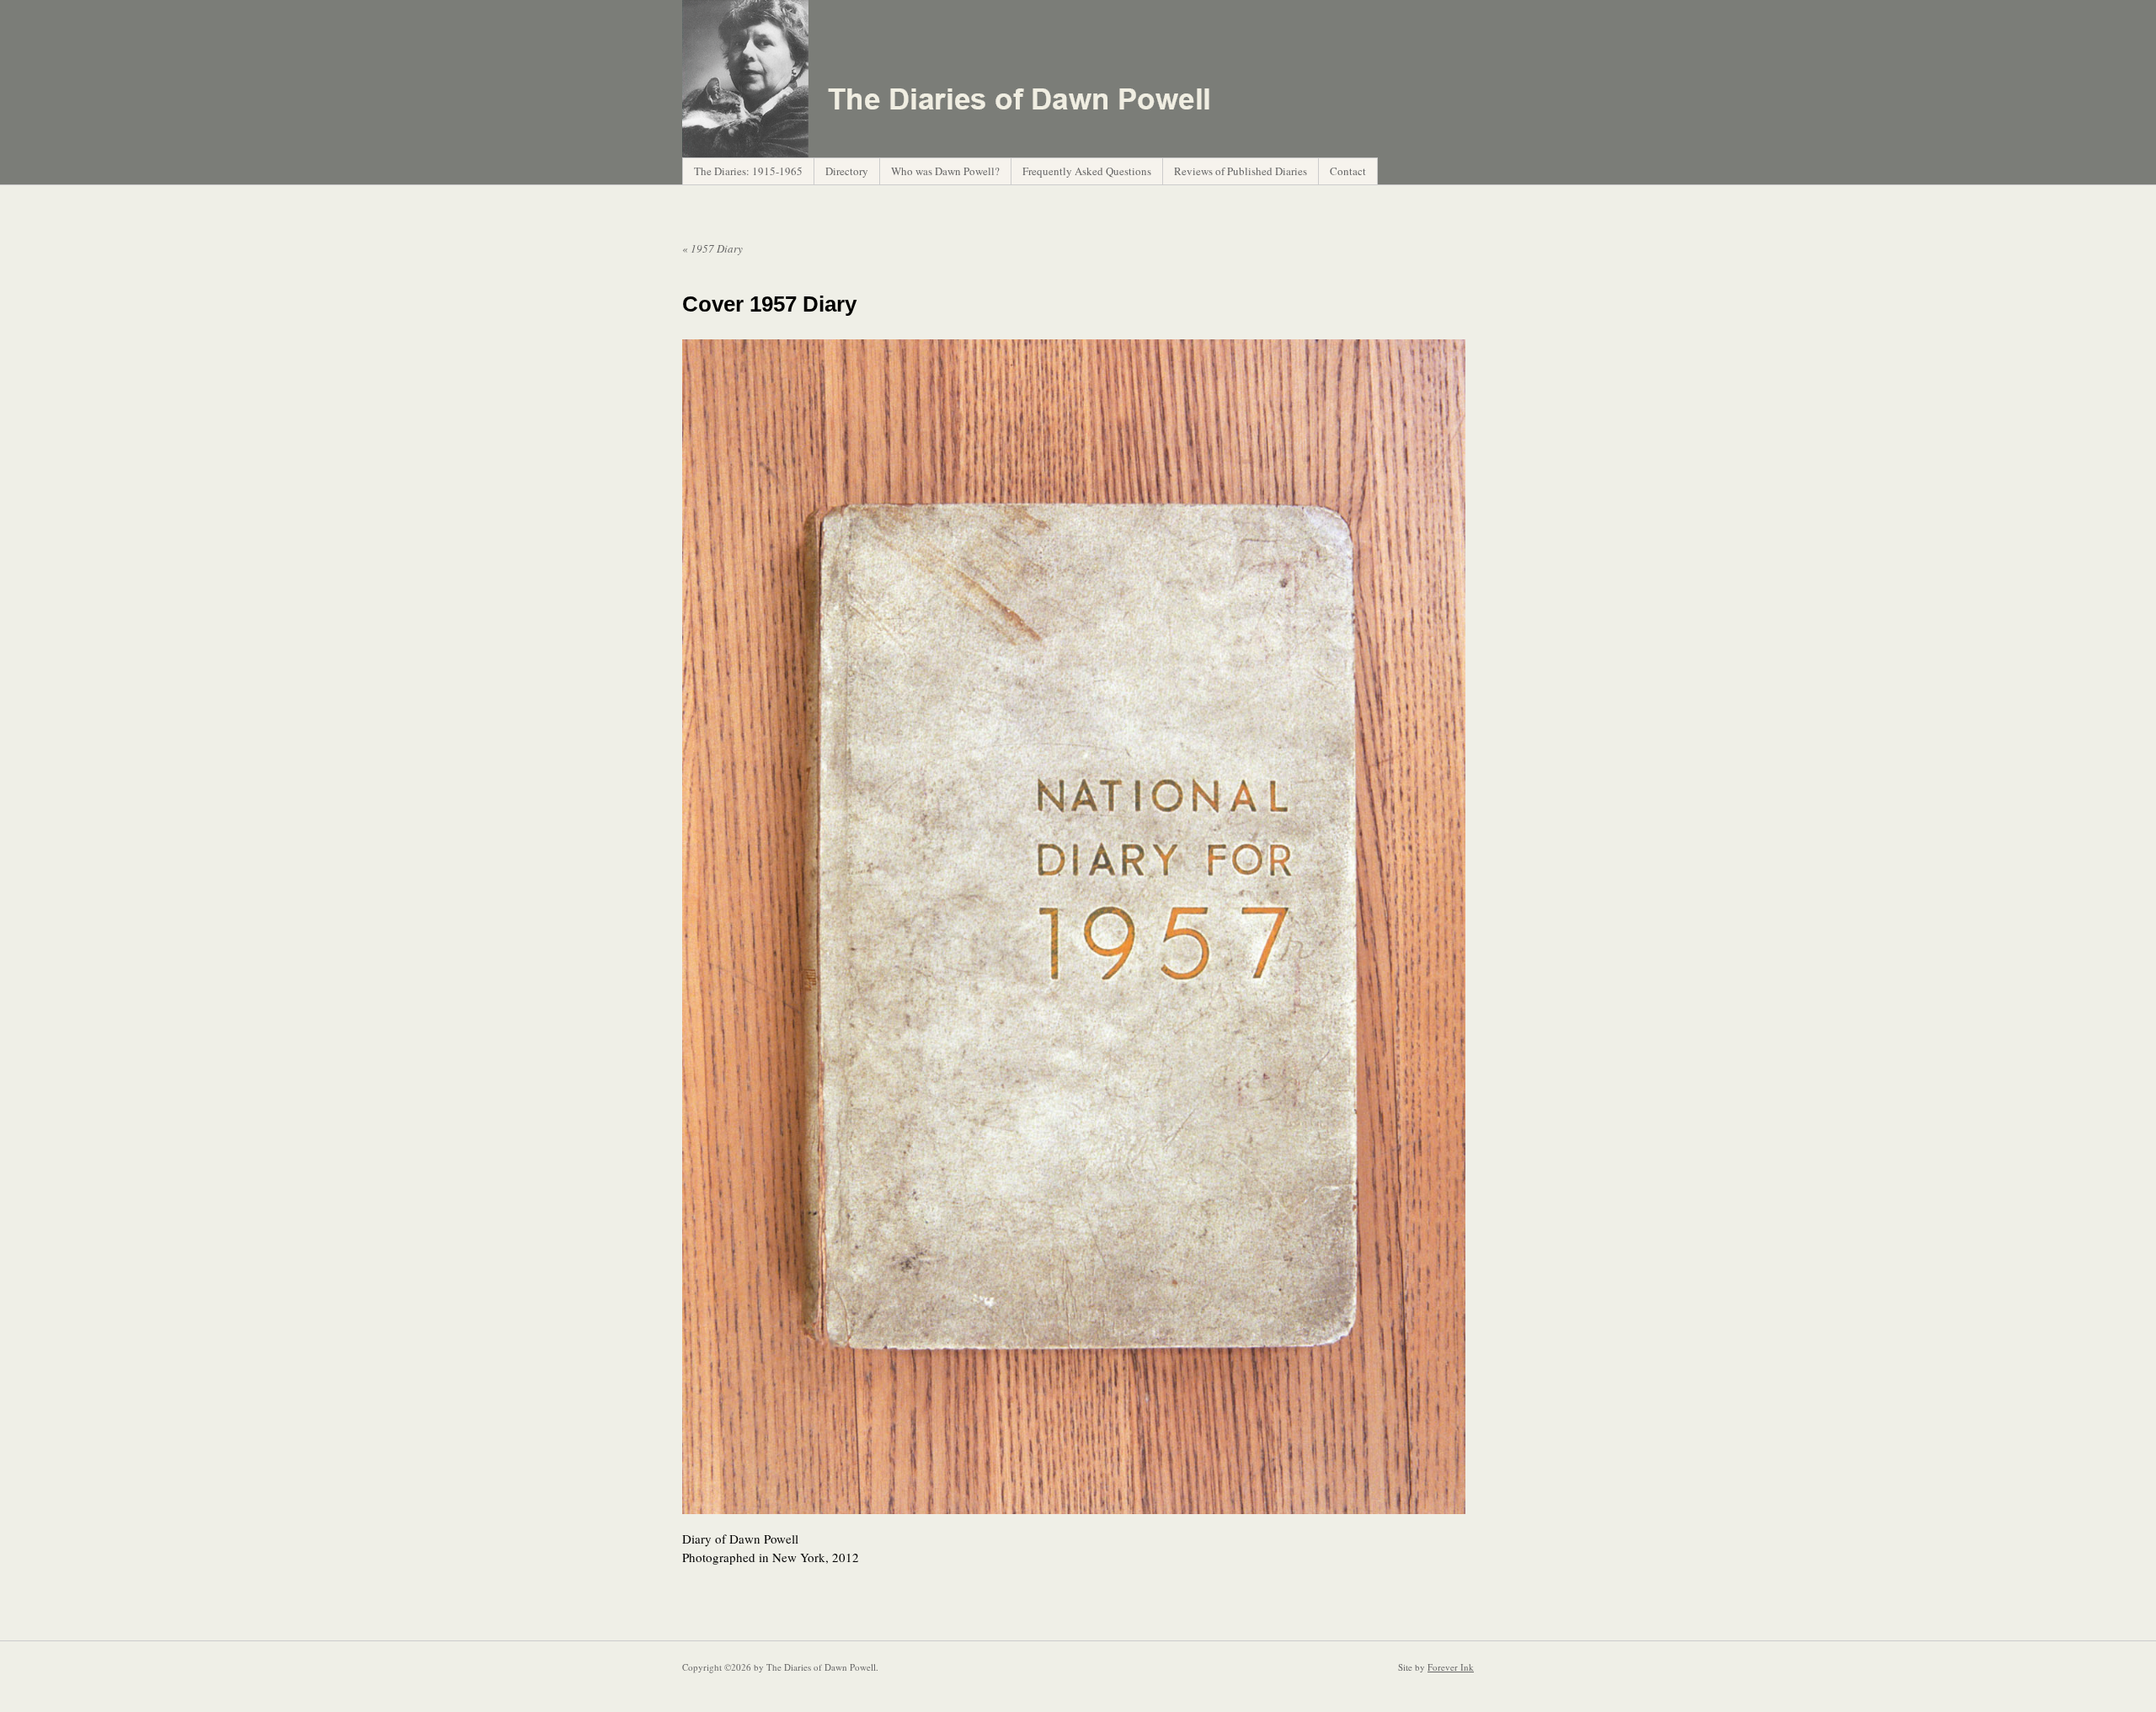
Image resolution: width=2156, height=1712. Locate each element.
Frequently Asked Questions (1087, 171)
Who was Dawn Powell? (945, 171)
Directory (847, 171)
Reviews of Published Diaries (1241, 171)
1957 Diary (712, 248)
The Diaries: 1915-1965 (748, 171)
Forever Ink (1451, 1667)
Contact (1348, 171)
